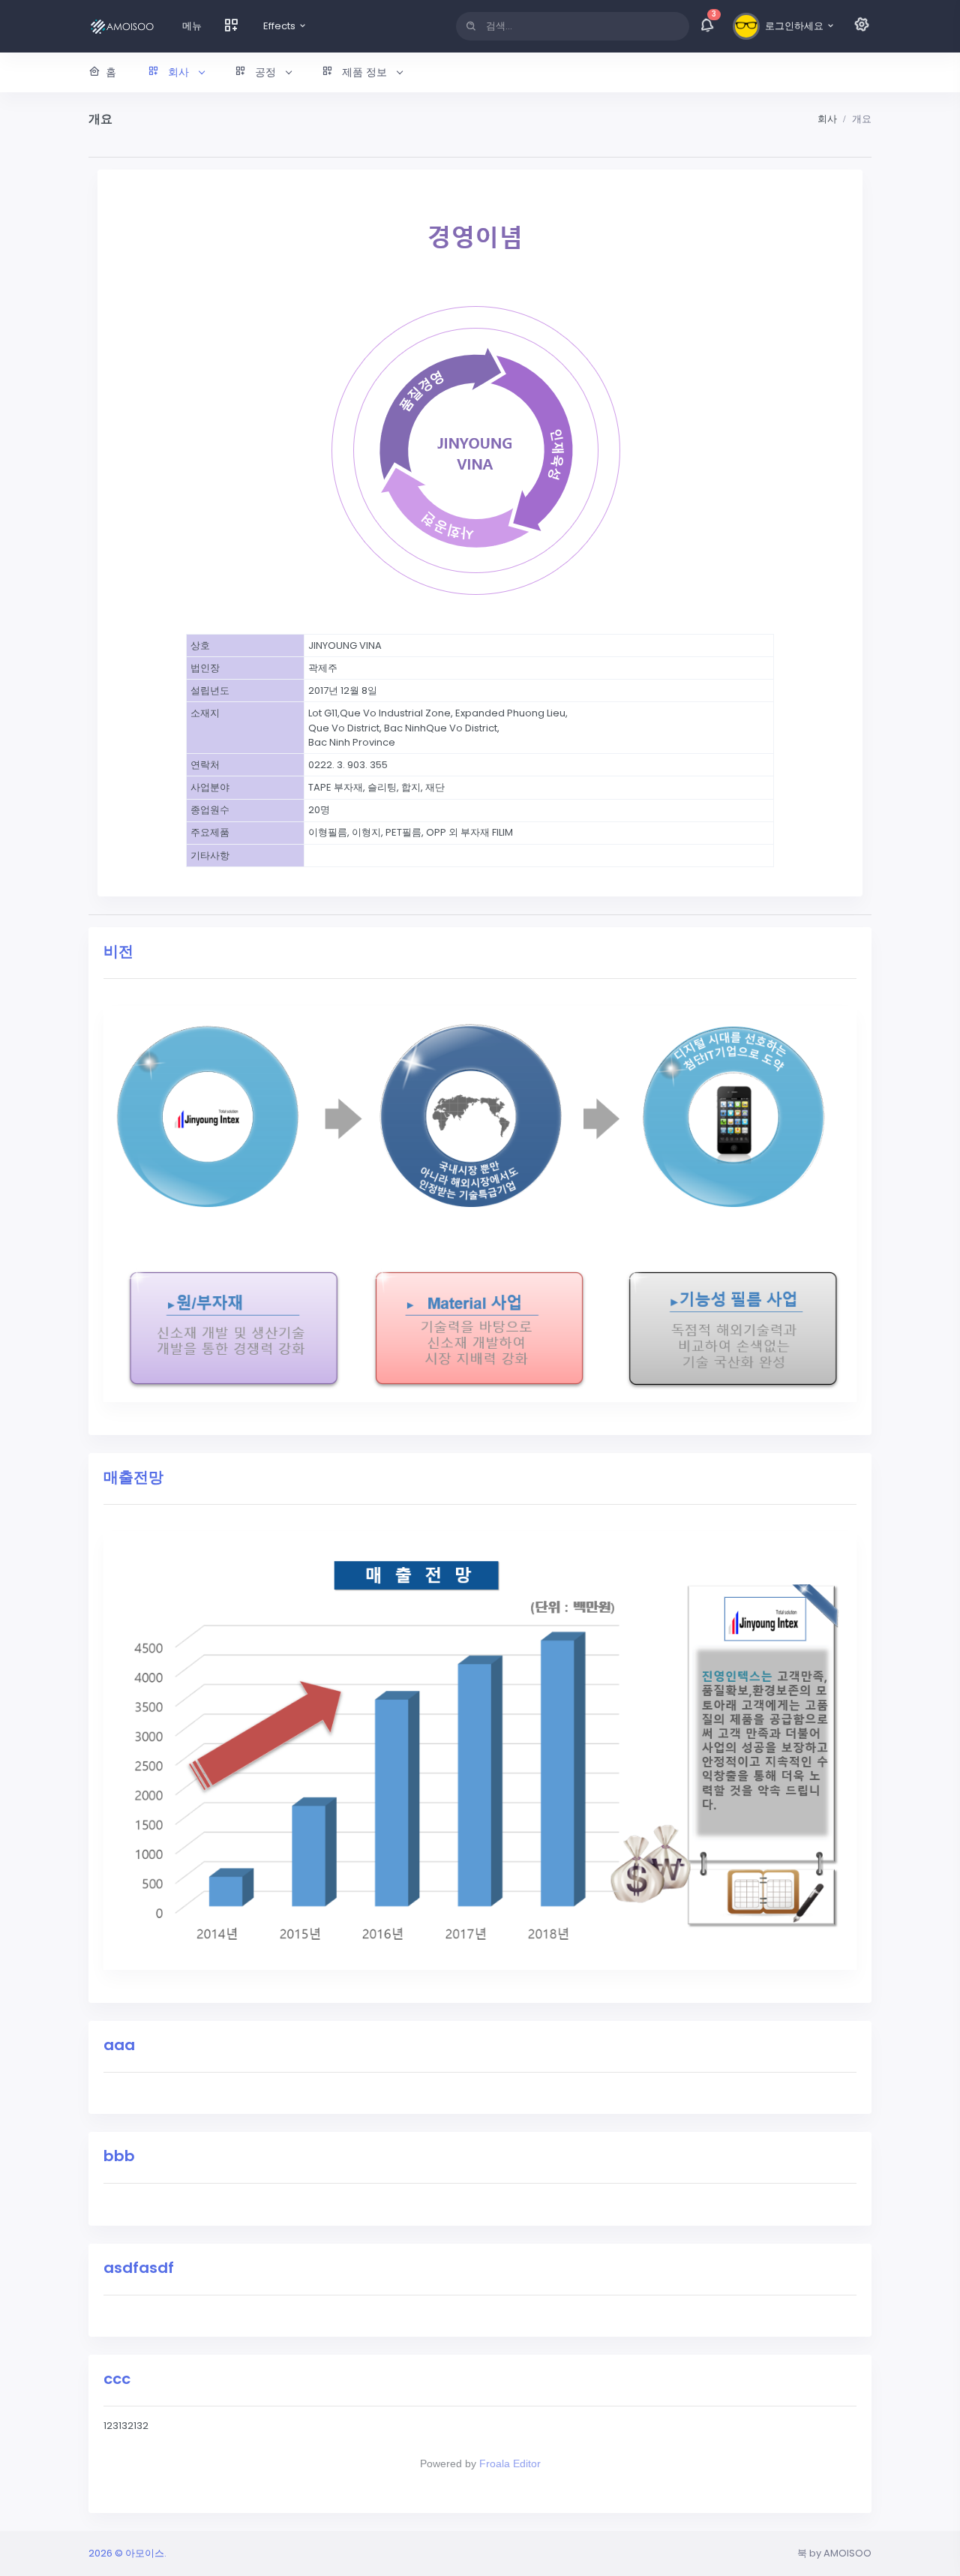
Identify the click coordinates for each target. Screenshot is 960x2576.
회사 (827, 119)
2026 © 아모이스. (127, 2553)
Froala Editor (510, 2463)
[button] (175, 72)
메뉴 (192, 26)
